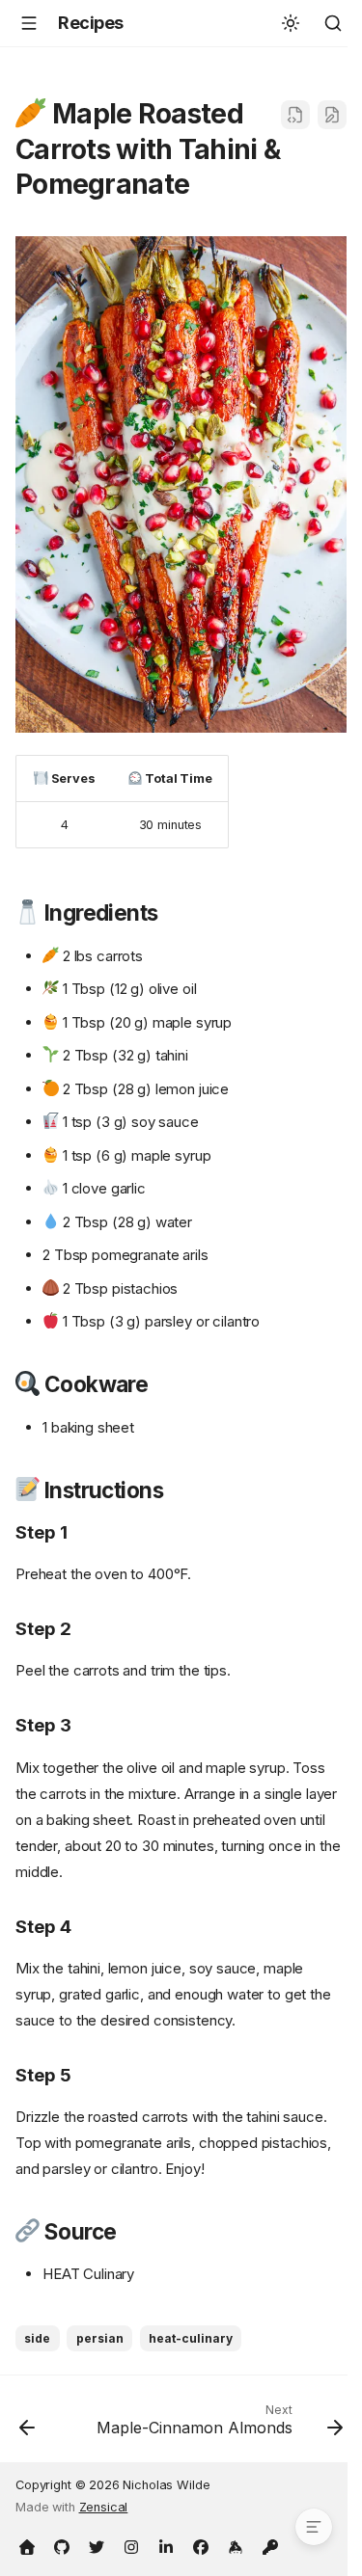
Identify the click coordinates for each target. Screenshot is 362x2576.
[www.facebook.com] (201, 2545)
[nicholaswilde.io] (27, 2545)
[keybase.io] (236, 2545)
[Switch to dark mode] (291, 23)
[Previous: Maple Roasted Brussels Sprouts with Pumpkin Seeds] (27, 2425)
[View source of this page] (295, 115)
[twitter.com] (97, 2545)
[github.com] (62, 2545)
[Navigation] (29, 23)
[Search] (333, 23)
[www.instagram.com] (131, 2545)
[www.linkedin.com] (166, 2545)
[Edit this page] (332, 115)
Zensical (104, 2507)
